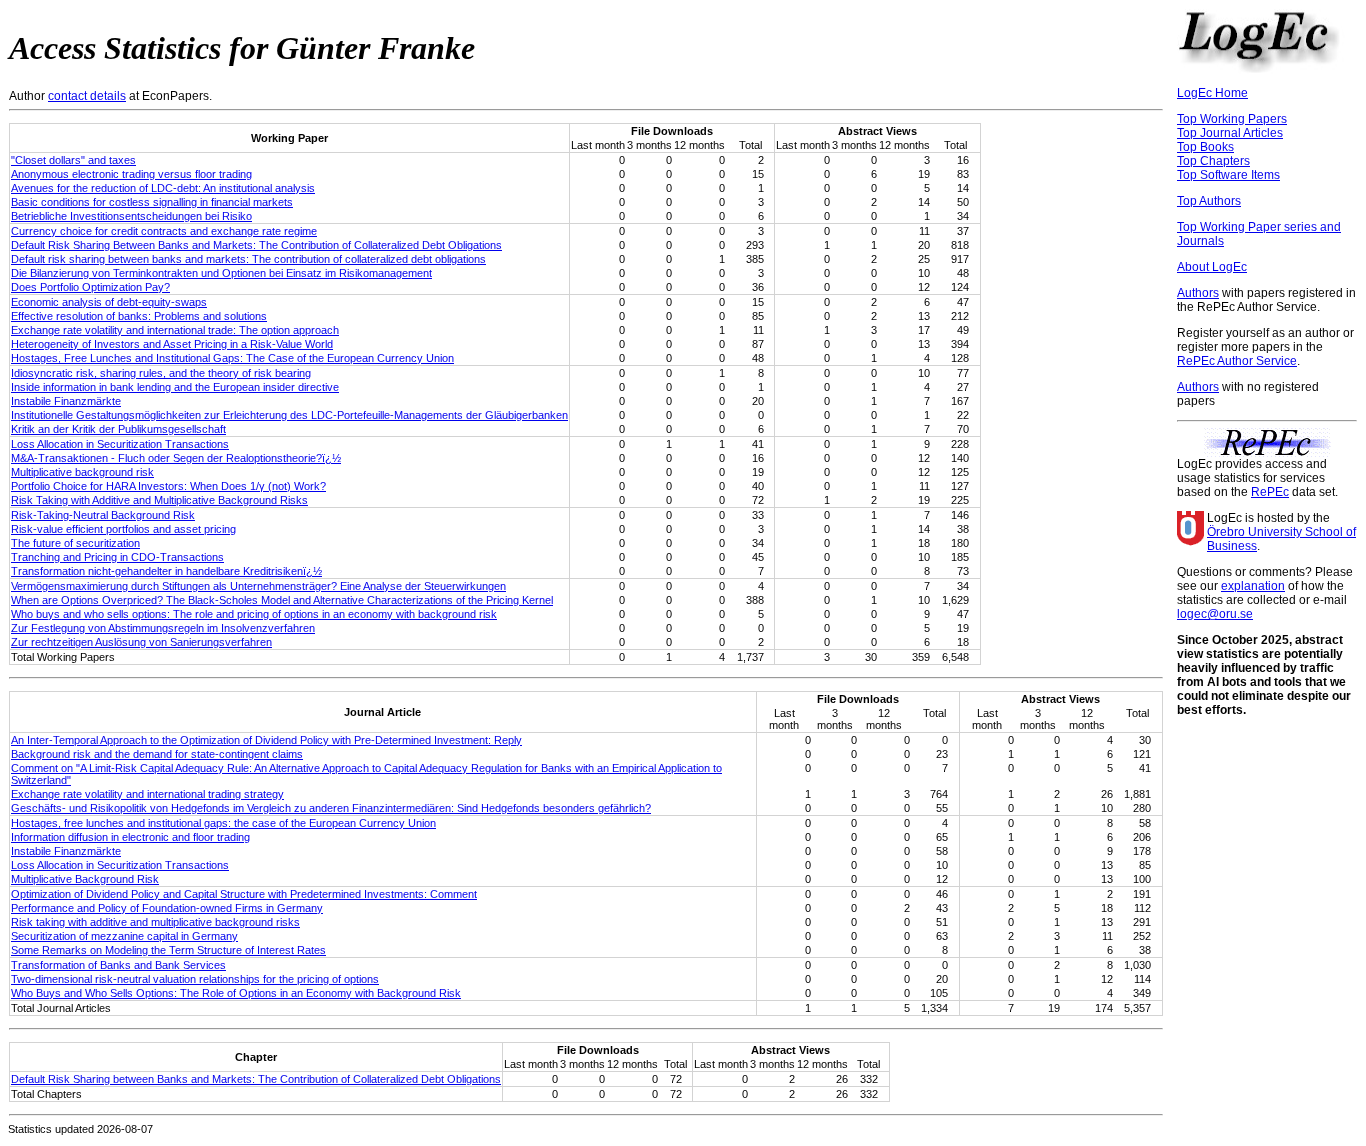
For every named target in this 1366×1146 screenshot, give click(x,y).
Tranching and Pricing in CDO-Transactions (117, 557)
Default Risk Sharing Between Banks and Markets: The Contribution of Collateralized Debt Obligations (256, 245)
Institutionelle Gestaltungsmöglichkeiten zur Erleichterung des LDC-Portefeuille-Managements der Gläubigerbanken (289, 415)
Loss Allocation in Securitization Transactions (120, 444)
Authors (1198, 293)
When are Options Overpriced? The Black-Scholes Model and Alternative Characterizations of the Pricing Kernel (282, 600)
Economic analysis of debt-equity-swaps (109, 302)
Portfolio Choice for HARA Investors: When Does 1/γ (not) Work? (168, 486)
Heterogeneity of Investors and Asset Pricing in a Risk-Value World (172, 344)
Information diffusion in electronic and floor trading (130, 837)
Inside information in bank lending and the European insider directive (175, 387)
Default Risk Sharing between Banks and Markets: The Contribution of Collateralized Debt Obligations (256, 1079)
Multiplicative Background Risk (85, 879)
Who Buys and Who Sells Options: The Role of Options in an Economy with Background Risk (236, 993)
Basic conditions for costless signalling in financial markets (152, 202)
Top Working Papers (1232, 119)
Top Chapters (1213, 161)
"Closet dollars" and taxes (73, 160)
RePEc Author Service (1237, 361)
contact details (87, 96)
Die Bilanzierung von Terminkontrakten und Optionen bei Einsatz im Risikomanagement (221, 273)
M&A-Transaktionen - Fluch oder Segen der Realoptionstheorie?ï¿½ (176, 458)
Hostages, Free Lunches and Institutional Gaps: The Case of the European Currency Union (232, 358)
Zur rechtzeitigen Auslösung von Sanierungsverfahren (141, 642)
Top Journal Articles (1230, 133)
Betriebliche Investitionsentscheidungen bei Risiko (131, 216)
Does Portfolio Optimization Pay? (90, 287)
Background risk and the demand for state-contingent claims (157, 754)
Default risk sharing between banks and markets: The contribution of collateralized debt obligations (248, 259)
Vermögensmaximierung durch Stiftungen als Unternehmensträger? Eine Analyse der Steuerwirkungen (258, 586)
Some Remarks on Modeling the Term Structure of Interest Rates (168, 950)
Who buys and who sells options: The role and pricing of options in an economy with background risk (254, 614)
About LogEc (1212, 267)
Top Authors (1209, 201)
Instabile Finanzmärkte (66, 401)
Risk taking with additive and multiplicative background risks (155, 922)
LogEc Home (1212, 93)
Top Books (1205, 147)
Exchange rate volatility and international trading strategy (147, 794)
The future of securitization (75, 543)
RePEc (1270, 492)
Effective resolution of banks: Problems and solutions (139, 316)
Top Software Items (1228, 175)
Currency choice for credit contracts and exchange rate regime (164, 231)
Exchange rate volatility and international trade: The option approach (175, 330)
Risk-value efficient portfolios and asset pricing (123, 529)
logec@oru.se (1215, 614)
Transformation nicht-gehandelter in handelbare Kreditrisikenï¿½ (166, 571)
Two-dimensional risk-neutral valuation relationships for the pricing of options (195, 979)
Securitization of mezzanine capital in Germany (124, 936)
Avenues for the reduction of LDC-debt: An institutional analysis (163, 188)
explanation (1253, 586)
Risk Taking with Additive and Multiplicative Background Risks (159, 500)
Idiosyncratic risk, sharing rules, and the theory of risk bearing (161, 373)
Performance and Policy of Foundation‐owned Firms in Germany (167, 908)
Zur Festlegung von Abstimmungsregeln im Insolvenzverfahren (163, 628)
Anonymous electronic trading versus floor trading (131, 174)
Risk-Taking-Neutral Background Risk (103, 515)
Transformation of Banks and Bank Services (118, 965)
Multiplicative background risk (82, 472)
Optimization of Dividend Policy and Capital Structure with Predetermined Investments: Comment (244, 894)
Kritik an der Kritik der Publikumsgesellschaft (118, 429)
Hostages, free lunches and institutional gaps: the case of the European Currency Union (223, 823)
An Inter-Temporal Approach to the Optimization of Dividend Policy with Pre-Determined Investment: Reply (266, 740)
